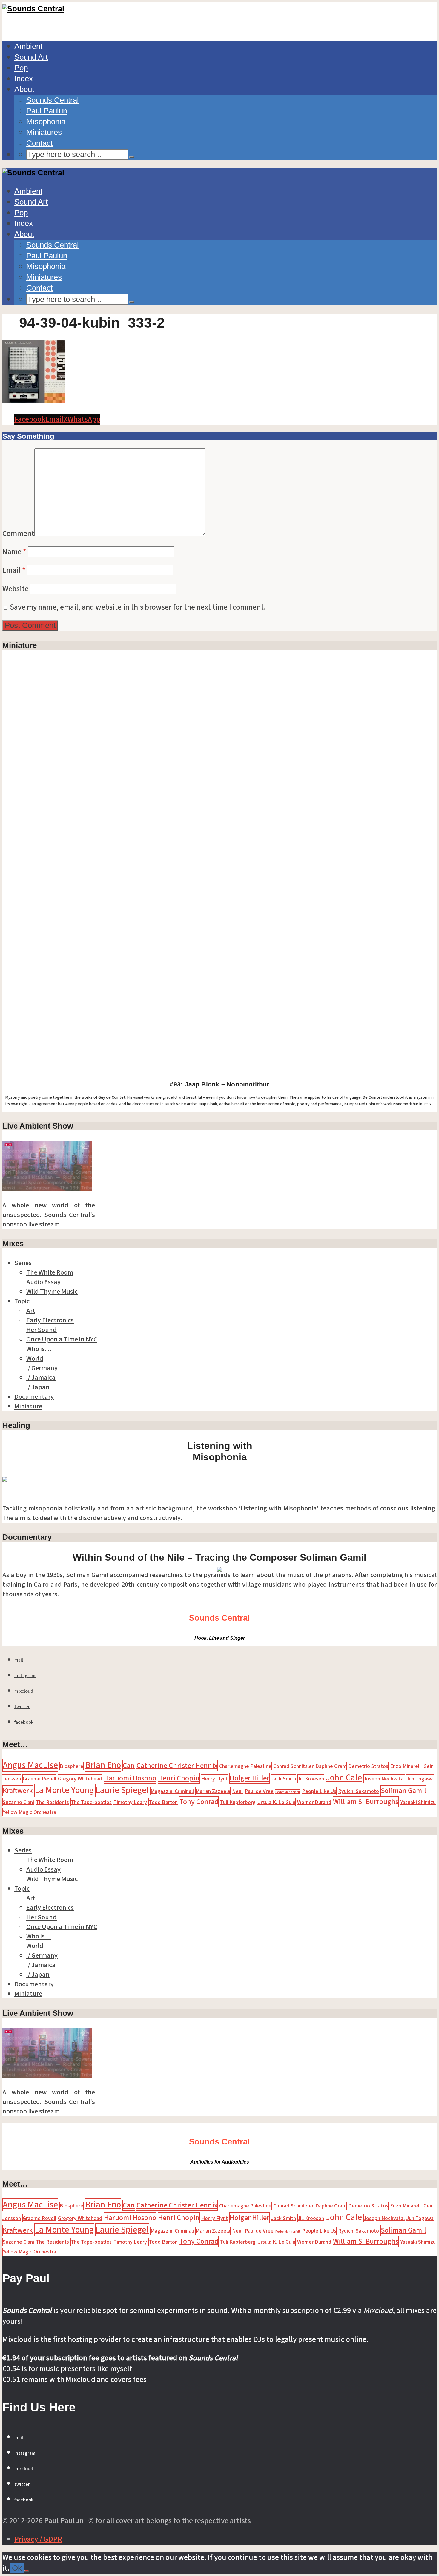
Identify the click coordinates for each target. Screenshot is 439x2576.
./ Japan (38, 1387)
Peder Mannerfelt (288, 1792)
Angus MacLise (30, 1765)
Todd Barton (163, 1802)
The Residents (52, 1802)
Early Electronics (50, 1320)
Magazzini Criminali (172, 1791)
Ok (17, 2568)
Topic (22, 1301)
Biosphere (72, 1766)
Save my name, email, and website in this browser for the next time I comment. (138, 607)
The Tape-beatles (91, 1802)
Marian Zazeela (213, 1791)
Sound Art (31, 57)
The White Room (50, 1272)
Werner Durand (314, 1802)
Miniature (28, 1406)
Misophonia (46, 122)
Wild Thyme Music (52, 1292)
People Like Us (319, 1791)
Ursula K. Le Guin (276, 1802)
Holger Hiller (250, 1778)
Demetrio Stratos (368, 1766)
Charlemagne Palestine (245, 1766)
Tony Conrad (199, 1802)
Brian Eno (103, 1765)
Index (24, 79)
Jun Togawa (420, 1779)
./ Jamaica (41, 1378)
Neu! (238, 1791)
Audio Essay (43, 1282)
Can (129, 1766)
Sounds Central (53, 100)
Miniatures (44, 132)
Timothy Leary (130, 1802)
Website (16, 589)
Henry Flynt (215, 1779)
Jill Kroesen (311, 1779)
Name (14, 552)
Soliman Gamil (403, 1791)
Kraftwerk (18, 1791)
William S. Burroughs (366, 1802)
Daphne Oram (331, 1766)
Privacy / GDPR (38, 2539)
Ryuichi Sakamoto (359, 1791)
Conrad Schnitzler (293, 1766)
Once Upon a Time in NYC (62, 1339)
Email (14, 570)
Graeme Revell (39, 1779)
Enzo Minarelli (406, 1766)
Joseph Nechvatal (384, 1779)
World (35, 1358)
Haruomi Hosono (130, 1778)
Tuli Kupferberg (238, 1802)
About (24, 89)
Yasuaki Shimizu (418, 1802)
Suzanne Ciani (18, 1802)
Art (31, 1311)
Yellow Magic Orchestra (29, 1812)
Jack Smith (284, 1779)
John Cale (344, 1778)
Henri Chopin (179, 1778)
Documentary (34, 1397)
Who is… (39, 1349)
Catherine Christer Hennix (177, 1766)
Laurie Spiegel (122, 1790)
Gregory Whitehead (80, 1779)
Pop (21, 68)
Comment (18, 534)
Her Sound (42, 1330)
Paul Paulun (47, 111)
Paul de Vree (259, 1791)
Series (23, 1263)
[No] (27, 2571)
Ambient (28, 46)
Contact (39, 143)
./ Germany (42, 1368)
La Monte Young (64, 1790)
